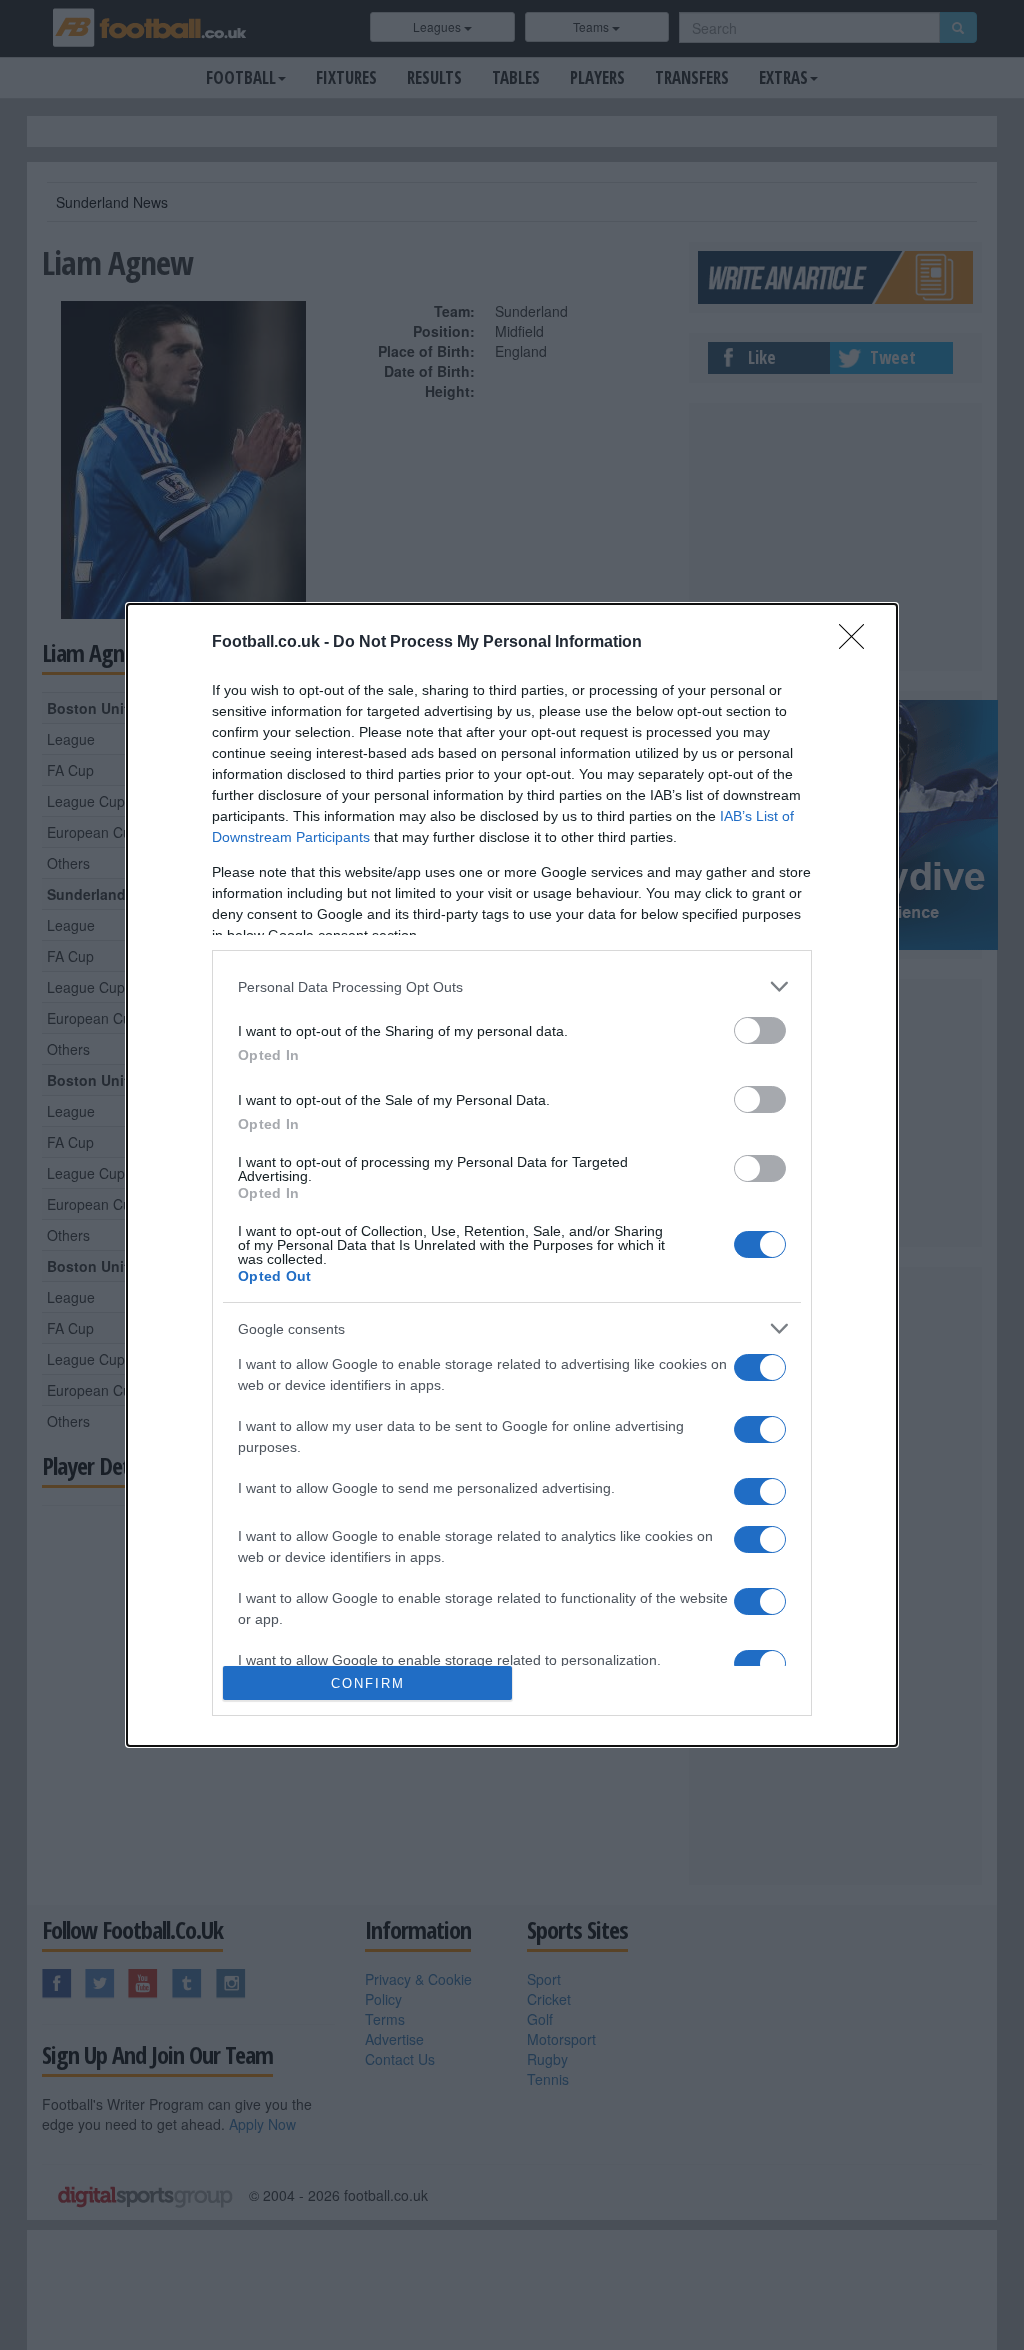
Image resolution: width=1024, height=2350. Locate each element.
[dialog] (512, 1175)
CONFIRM (368, 1683)
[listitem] (512, 986)
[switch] (760, 1030)
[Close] (858, 643)
